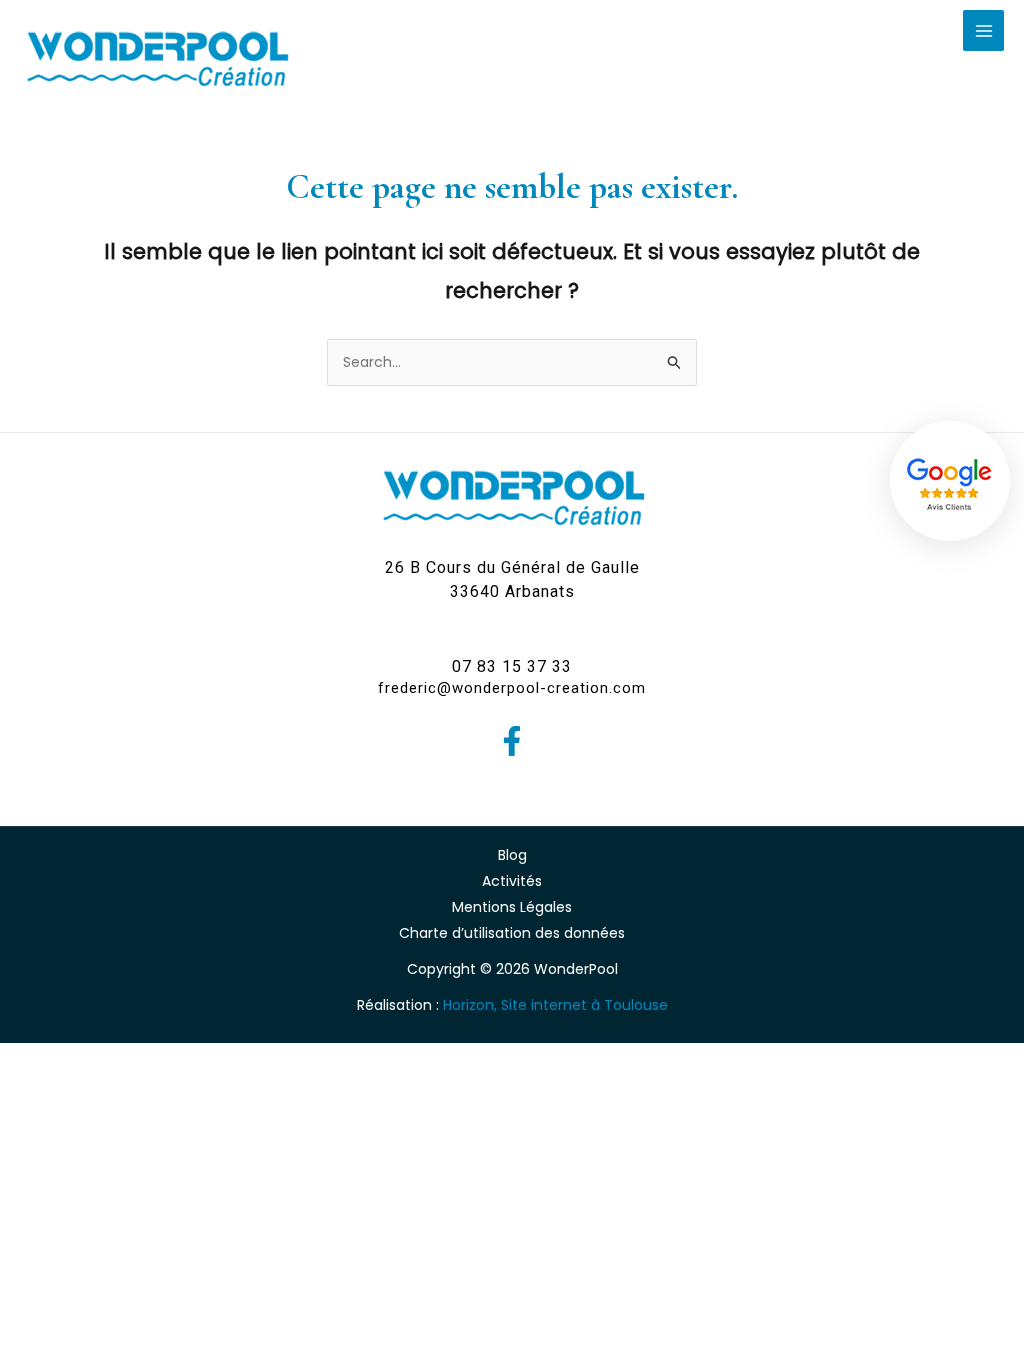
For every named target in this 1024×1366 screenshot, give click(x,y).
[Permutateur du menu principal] (983, 30)
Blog (512, 855)
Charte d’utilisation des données (512, 933)
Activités (512, 881)
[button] (512, 580)
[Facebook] (512, 741)
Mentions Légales (512, 907)
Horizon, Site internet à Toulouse (555, 1005)
